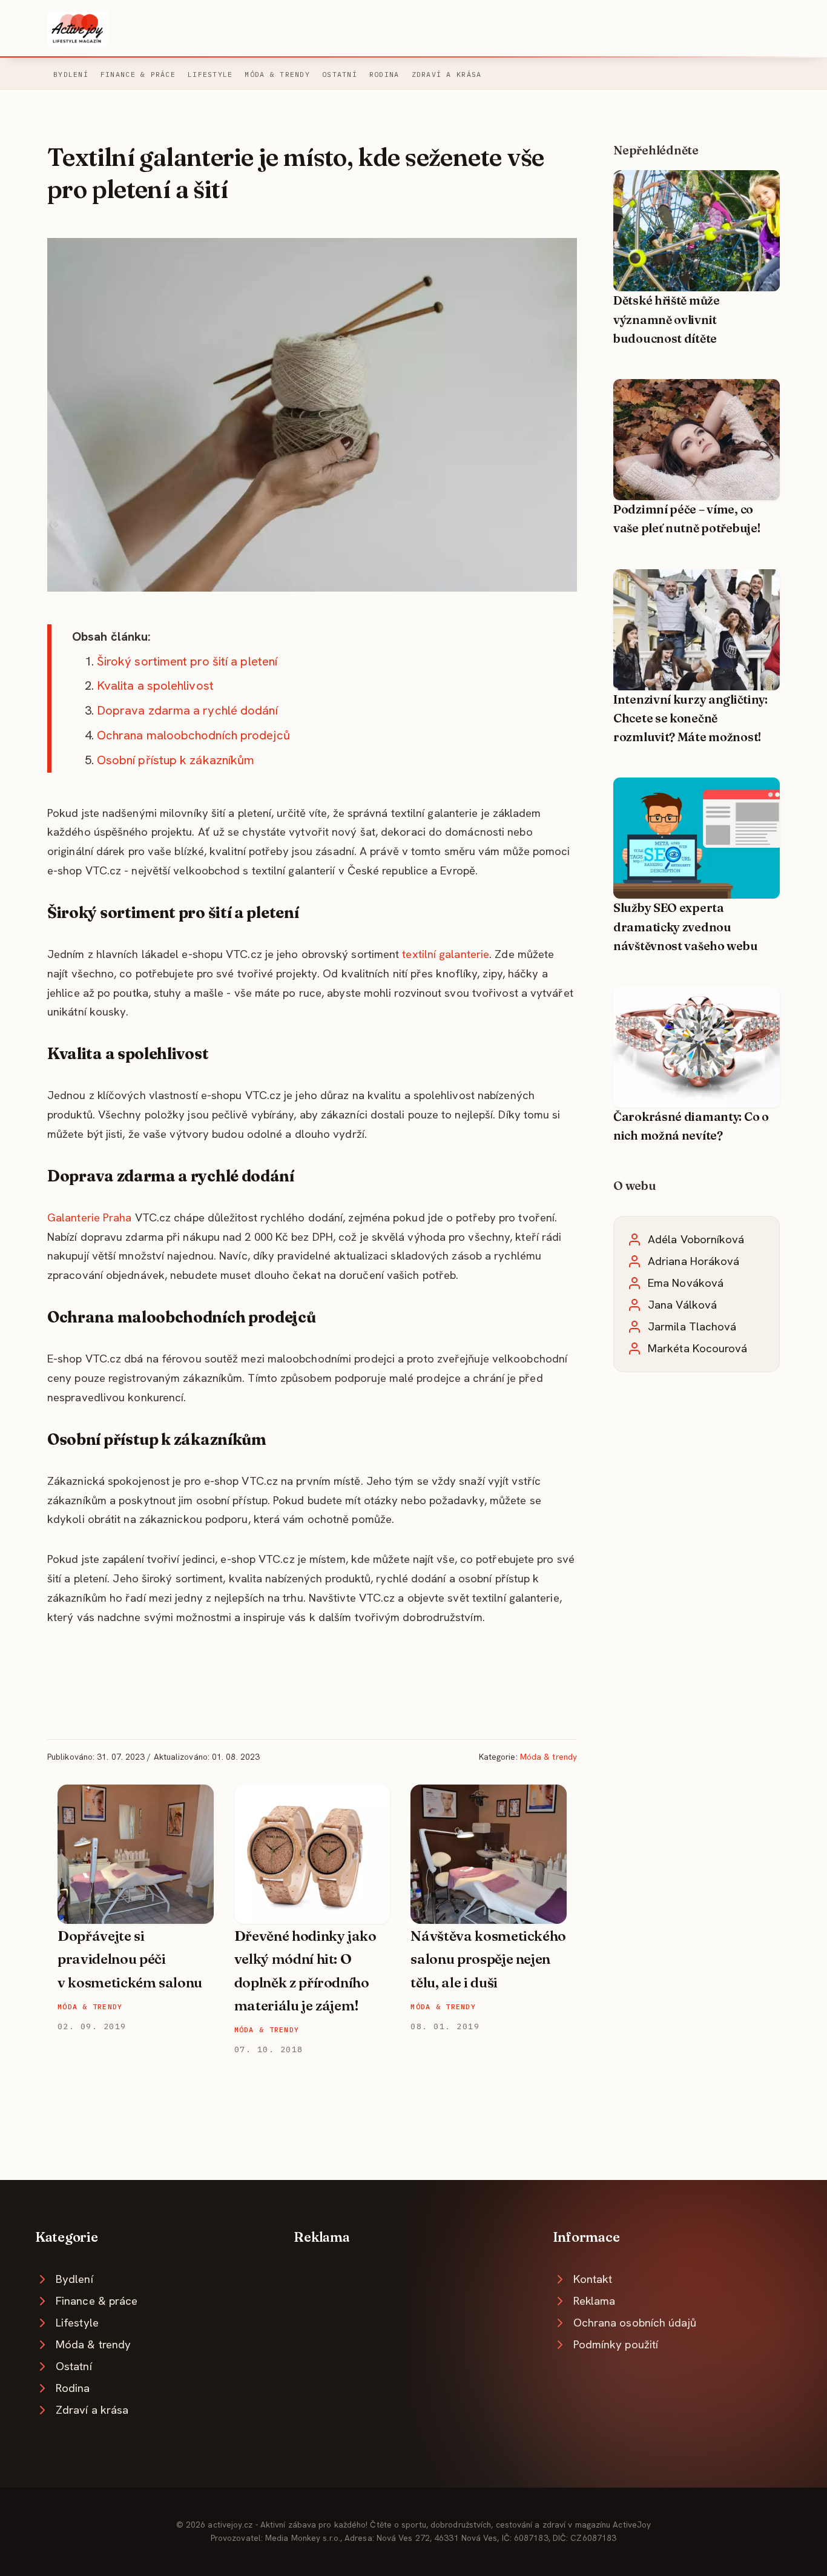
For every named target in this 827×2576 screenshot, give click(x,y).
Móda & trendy (277, 74)
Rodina (384, 74)
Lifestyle (210, 74)
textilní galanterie (446, 954)
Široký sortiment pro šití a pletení (187, 661)
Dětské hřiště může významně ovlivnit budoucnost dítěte (667, 319)
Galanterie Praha (90, 1217)
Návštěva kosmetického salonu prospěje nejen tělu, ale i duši (488, 1959)
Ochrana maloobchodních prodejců (193, 735)
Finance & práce (138, 74)
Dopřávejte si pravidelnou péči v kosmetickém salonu (130, 1959)
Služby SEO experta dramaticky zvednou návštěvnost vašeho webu (685, 927)
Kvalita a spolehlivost (155, 685)
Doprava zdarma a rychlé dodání (187, 710)
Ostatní (340, 74)
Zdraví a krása (447, 74)
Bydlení (71, 74)
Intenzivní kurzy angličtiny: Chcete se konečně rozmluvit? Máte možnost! (690, 718)
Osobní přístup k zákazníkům (176, 760)
